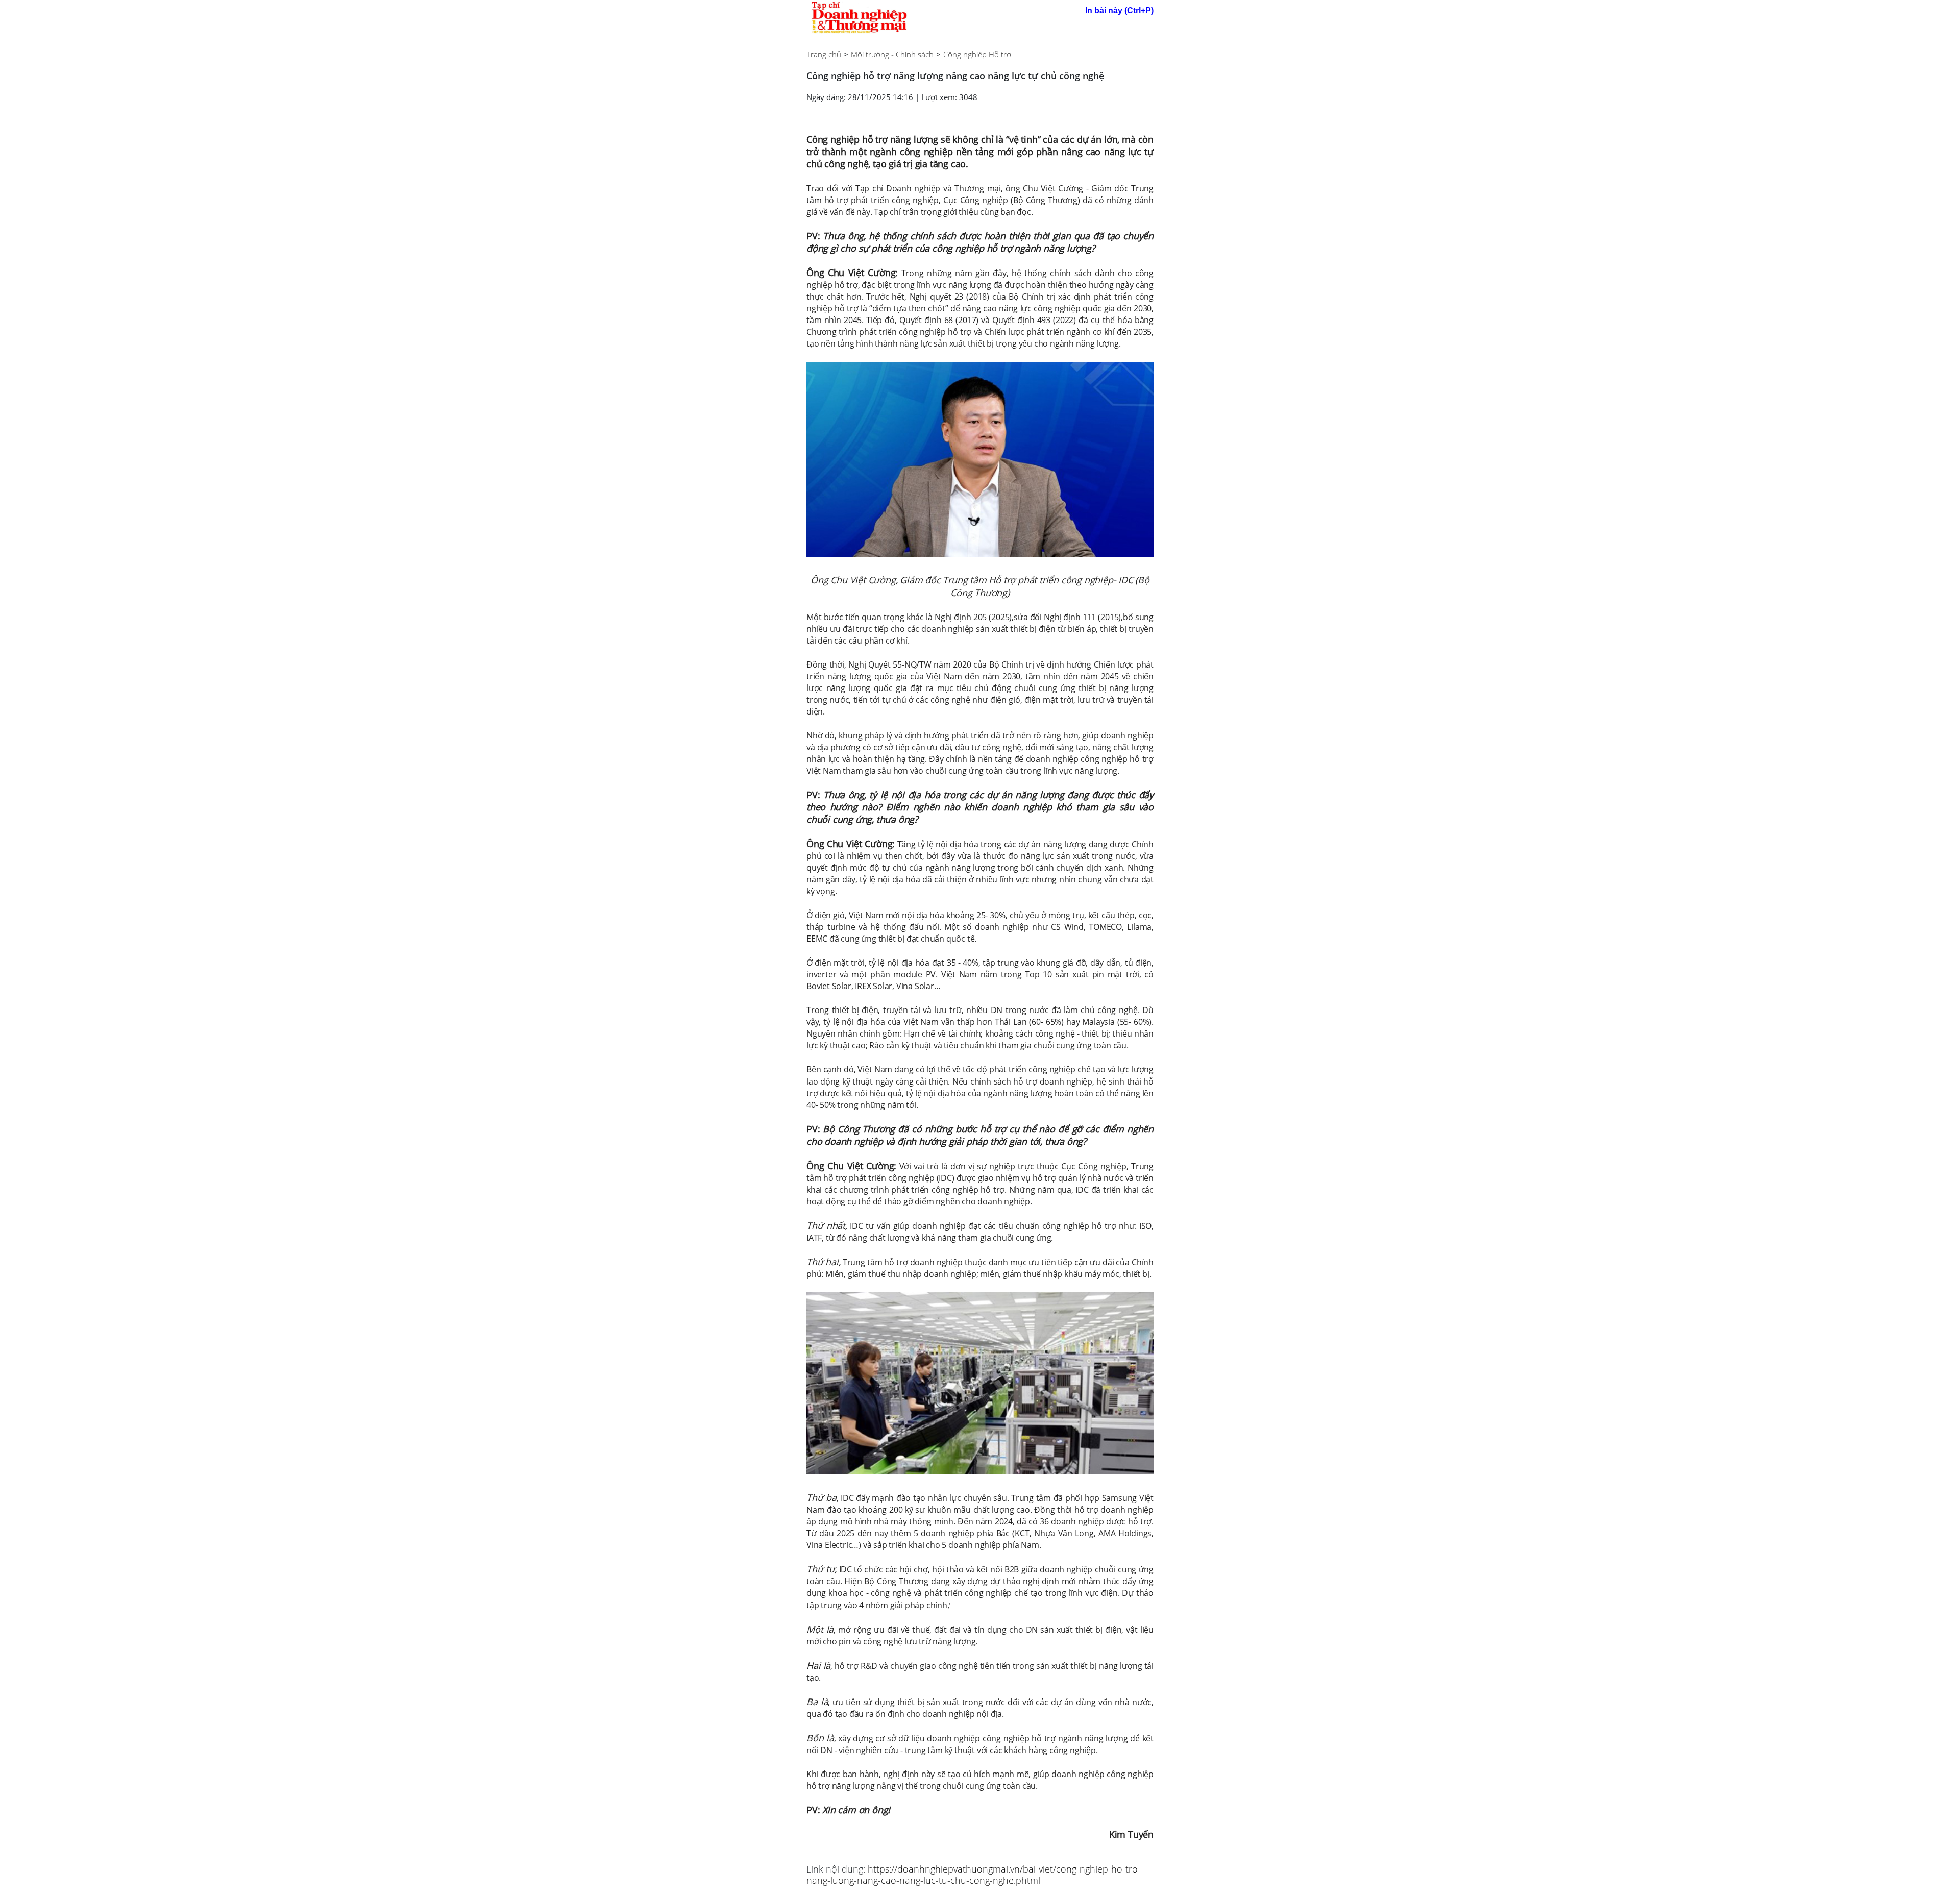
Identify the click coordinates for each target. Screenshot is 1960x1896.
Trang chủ (824, 54)
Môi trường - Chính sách (892, 54)
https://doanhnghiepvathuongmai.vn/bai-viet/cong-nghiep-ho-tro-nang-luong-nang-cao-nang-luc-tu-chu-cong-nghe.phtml (974, 1875)
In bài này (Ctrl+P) (1119, 10)
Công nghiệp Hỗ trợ (977, 54)
